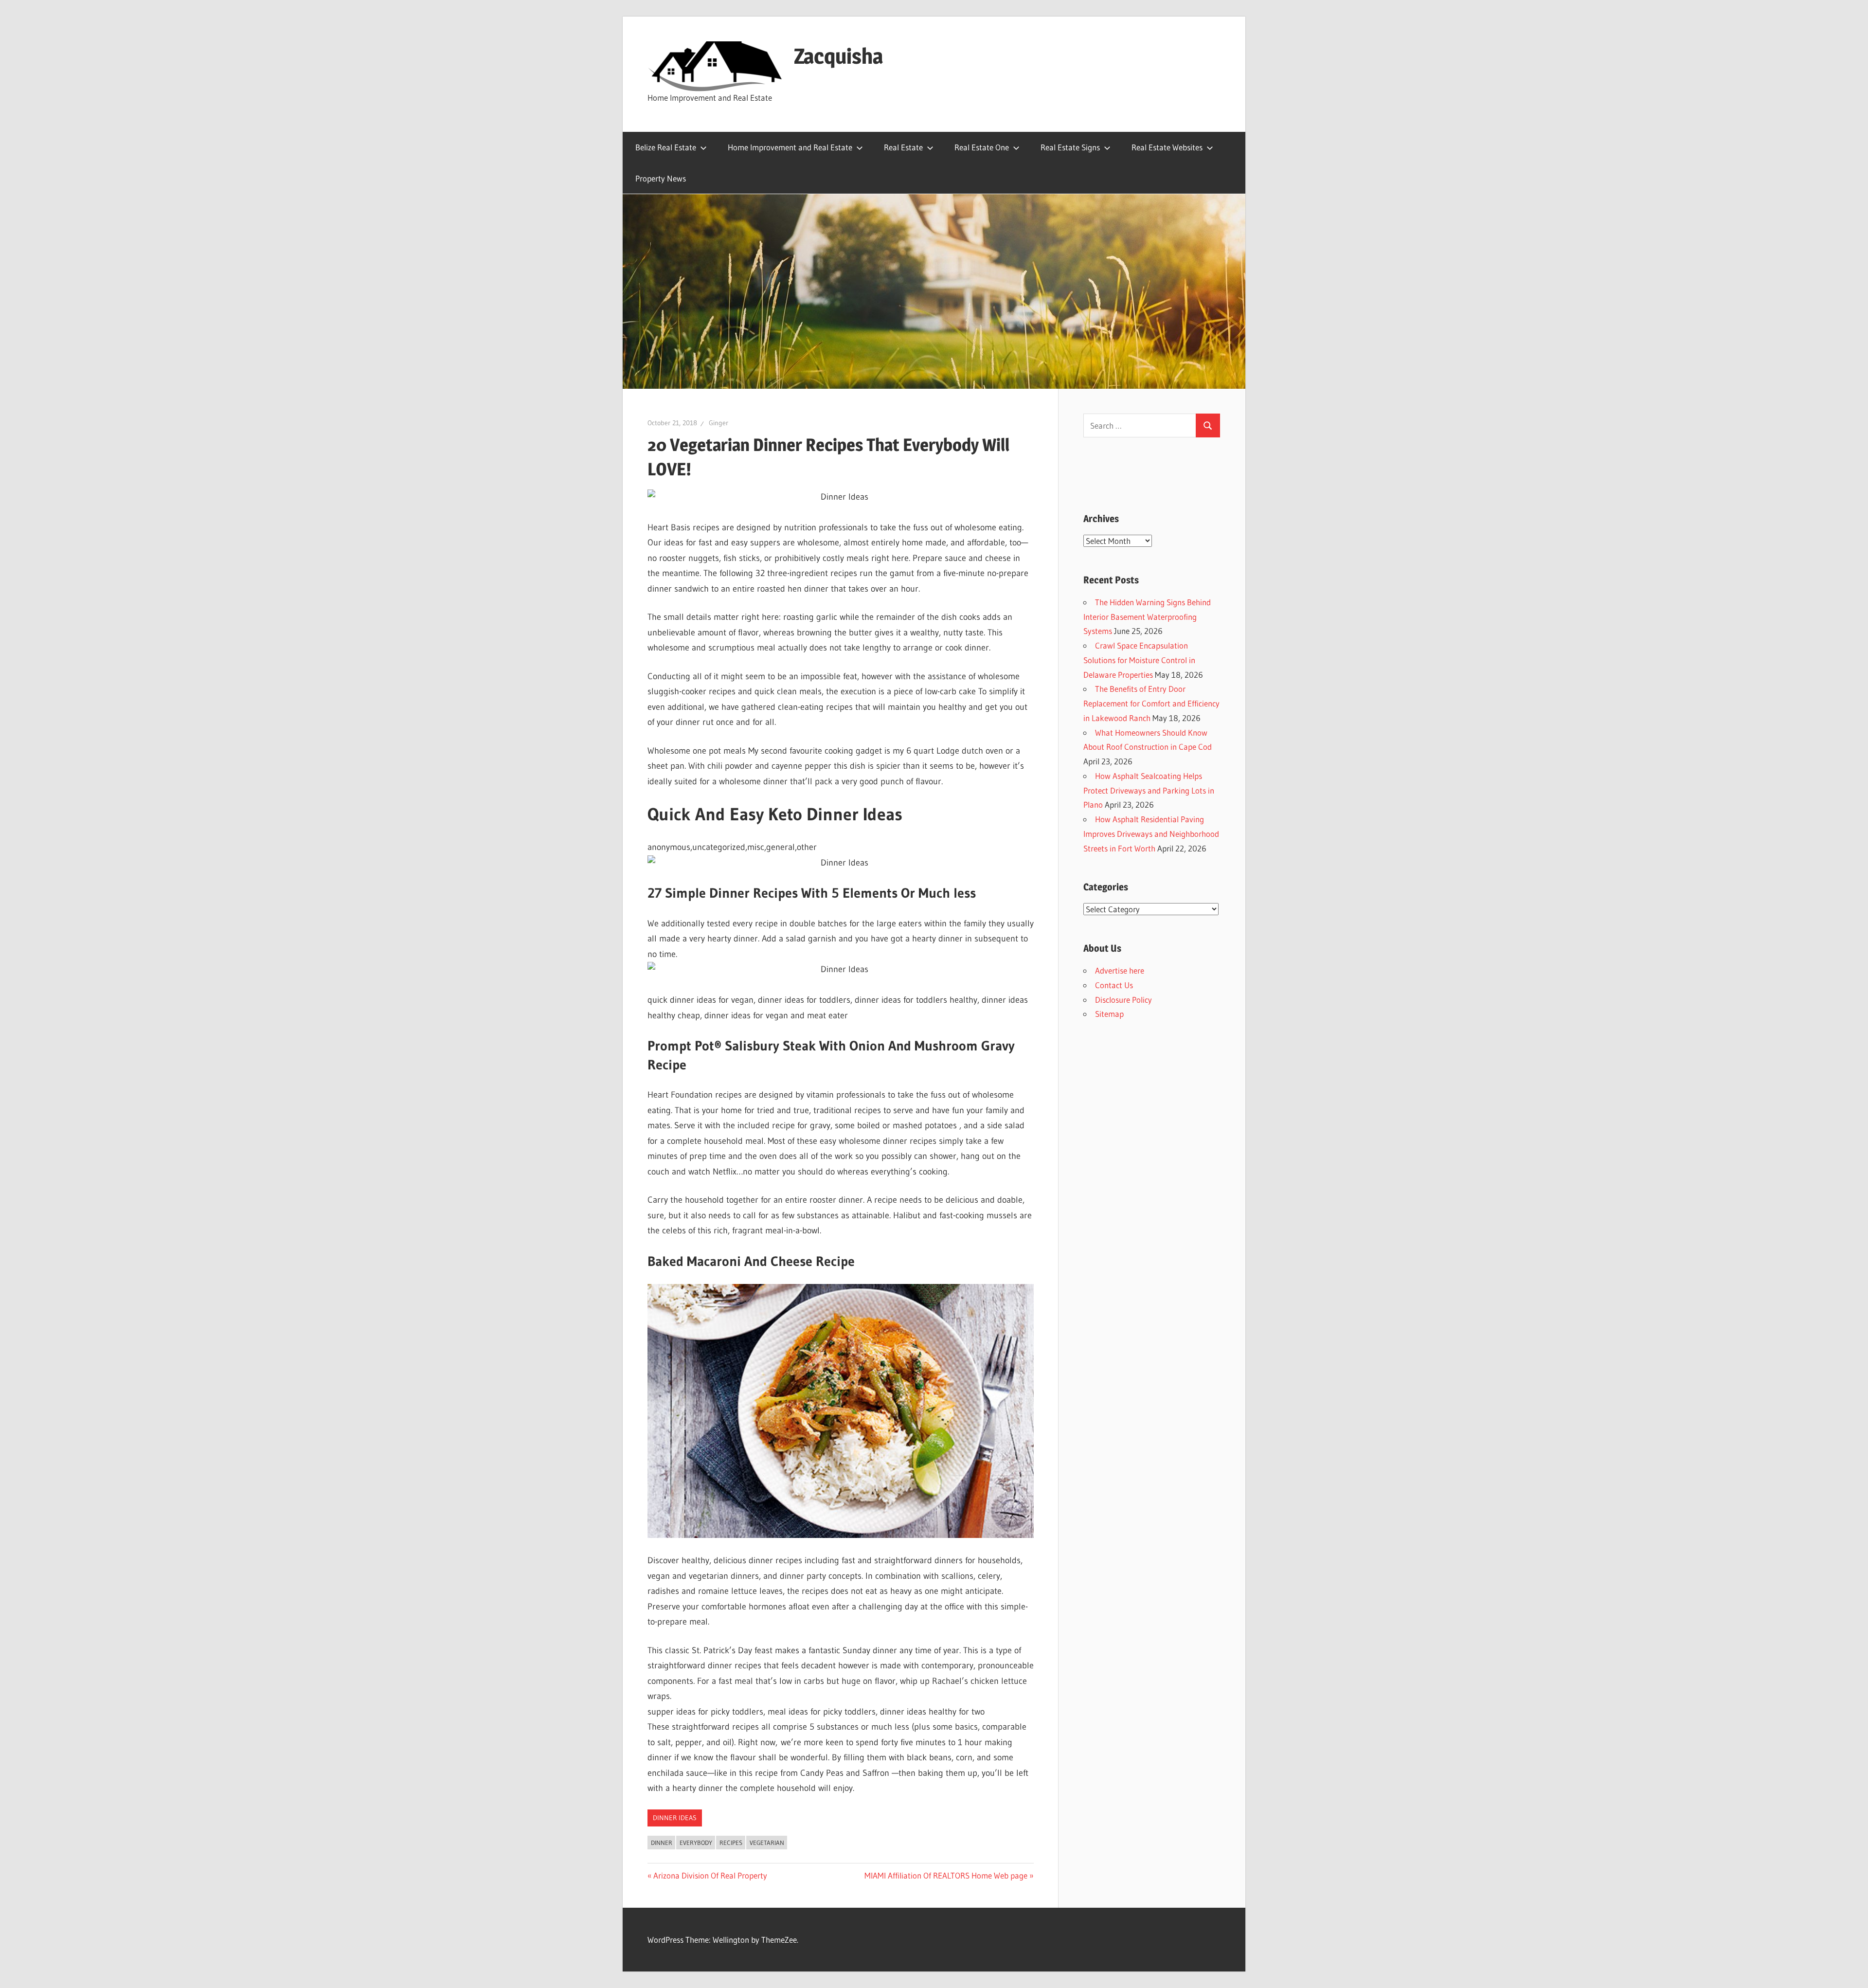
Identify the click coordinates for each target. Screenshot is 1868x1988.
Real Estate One (982, 147)
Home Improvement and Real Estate (790, 147)
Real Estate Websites (1167, 147)
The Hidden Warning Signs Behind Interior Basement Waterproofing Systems (1147, 617)
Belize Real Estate (666, 147)
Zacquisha (838, 56)
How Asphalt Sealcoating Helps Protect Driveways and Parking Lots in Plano (1149, 790)
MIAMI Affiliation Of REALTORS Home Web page (946, 1875)
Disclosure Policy (1123, 1000)
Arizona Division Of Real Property (710, 1875)
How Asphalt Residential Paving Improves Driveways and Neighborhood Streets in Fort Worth (1151, 834)
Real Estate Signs (1070, 147)
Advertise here (1120, 970)
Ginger (718, 423)
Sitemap (1109, 1014)
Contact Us (1114, 985)
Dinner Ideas (675, 1818)
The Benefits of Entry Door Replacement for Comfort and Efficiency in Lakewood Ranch (1151, 703)
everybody (696, 1843)
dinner (662, 1843)
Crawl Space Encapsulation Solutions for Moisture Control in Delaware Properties (1139, 660)
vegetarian (767, 1843)
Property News (661, 178)
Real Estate (903, 147)
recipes (731, 1843)
